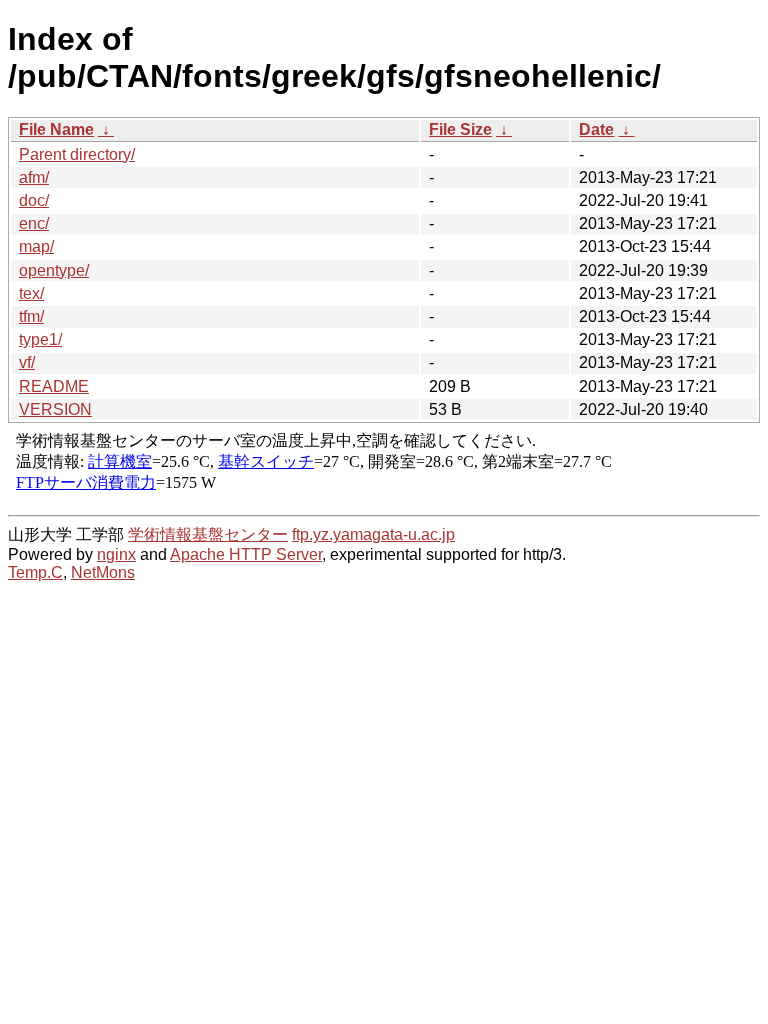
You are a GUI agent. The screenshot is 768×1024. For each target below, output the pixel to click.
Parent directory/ (77, 154)
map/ (36, 246)
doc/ (34, 200)
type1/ (40, 339)
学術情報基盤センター (208, 534)
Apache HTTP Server (246, 554)
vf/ (27, 362)
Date (596, 129)
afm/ (34, 177)
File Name (56, 129)
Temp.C (35, 572)
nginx (116, 554)
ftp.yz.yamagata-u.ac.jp (373, 534)
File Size (460, 129)
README (54, 386)
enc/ (34, 223)
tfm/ (31, 316)
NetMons (103, 572)
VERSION (55, 409)
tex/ (31, 293)
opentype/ (54, 270)
